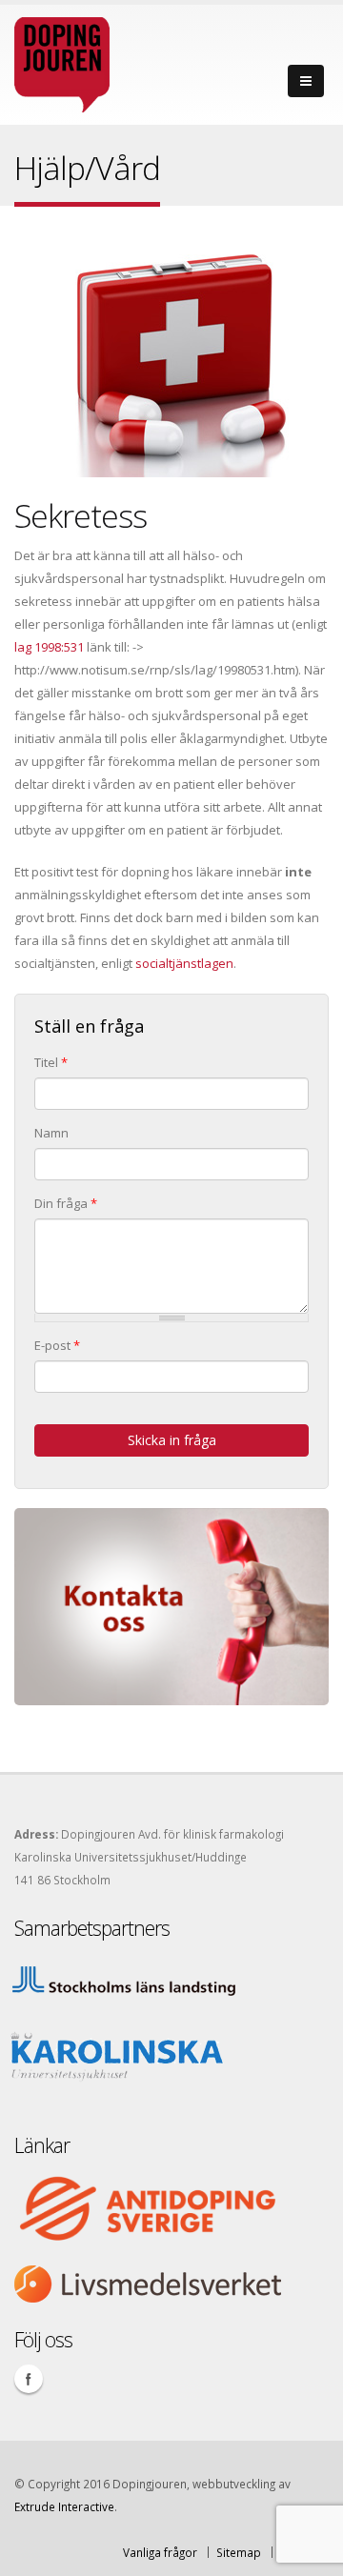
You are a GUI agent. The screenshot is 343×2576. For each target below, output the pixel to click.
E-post (57, 1345)
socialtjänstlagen (184, 963)
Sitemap (239, 2552)
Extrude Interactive (64, 2506)
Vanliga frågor (160, 2552)
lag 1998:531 (49, 647)
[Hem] (62, 60)
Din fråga (66, 1203)
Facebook (29, 2379)
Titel (51, 1062)
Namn (51, 1133)
